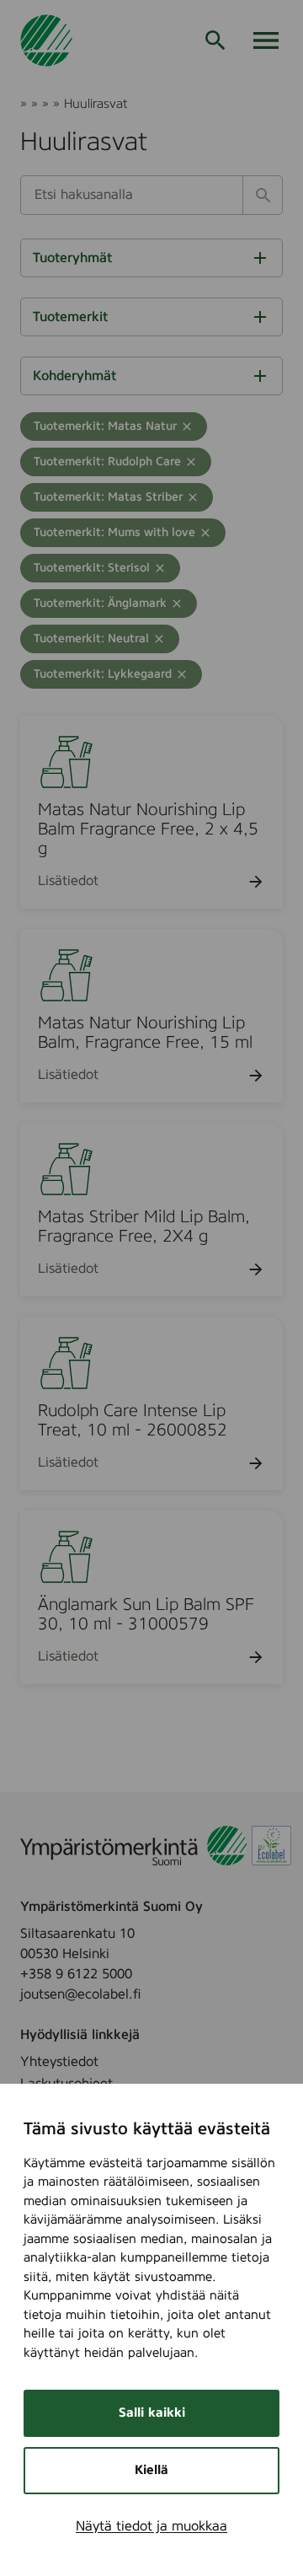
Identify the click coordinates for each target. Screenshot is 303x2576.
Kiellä (151, 2470)
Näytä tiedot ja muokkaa (151, 2526)
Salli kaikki (152, 2413)
